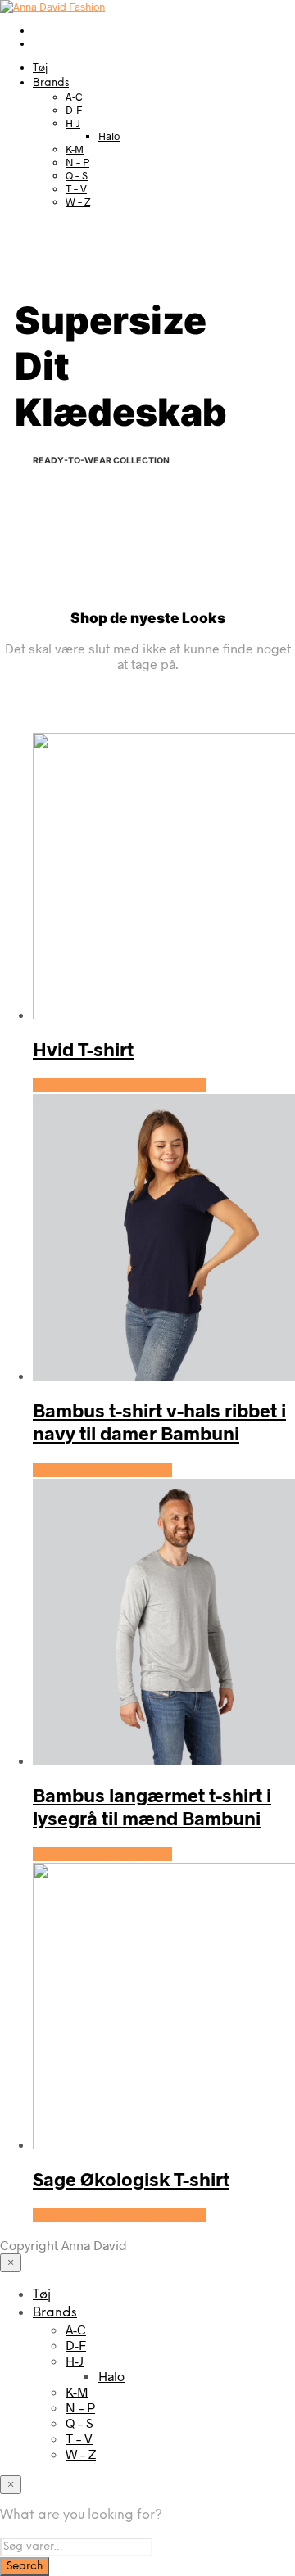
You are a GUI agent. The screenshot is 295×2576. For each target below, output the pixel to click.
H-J (73, 123)
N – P (77, 162)
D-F (74, 110)
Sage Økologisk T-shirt (131, 2179)
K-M (75, 149)
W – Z (78, 201)
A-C (74, 97)
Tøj (40, 68)
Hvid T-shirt (83, 1049)
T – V (76, 188)
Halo (109, 136)
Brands (51, 83)
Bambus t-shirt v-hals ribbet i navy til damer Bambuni (159, 1421)
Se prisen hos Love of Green (119, 1085)
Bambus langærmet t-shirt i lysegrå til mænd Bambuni (152, 1806)
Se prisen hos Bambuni (102, 1470)
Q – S (77, 175)
